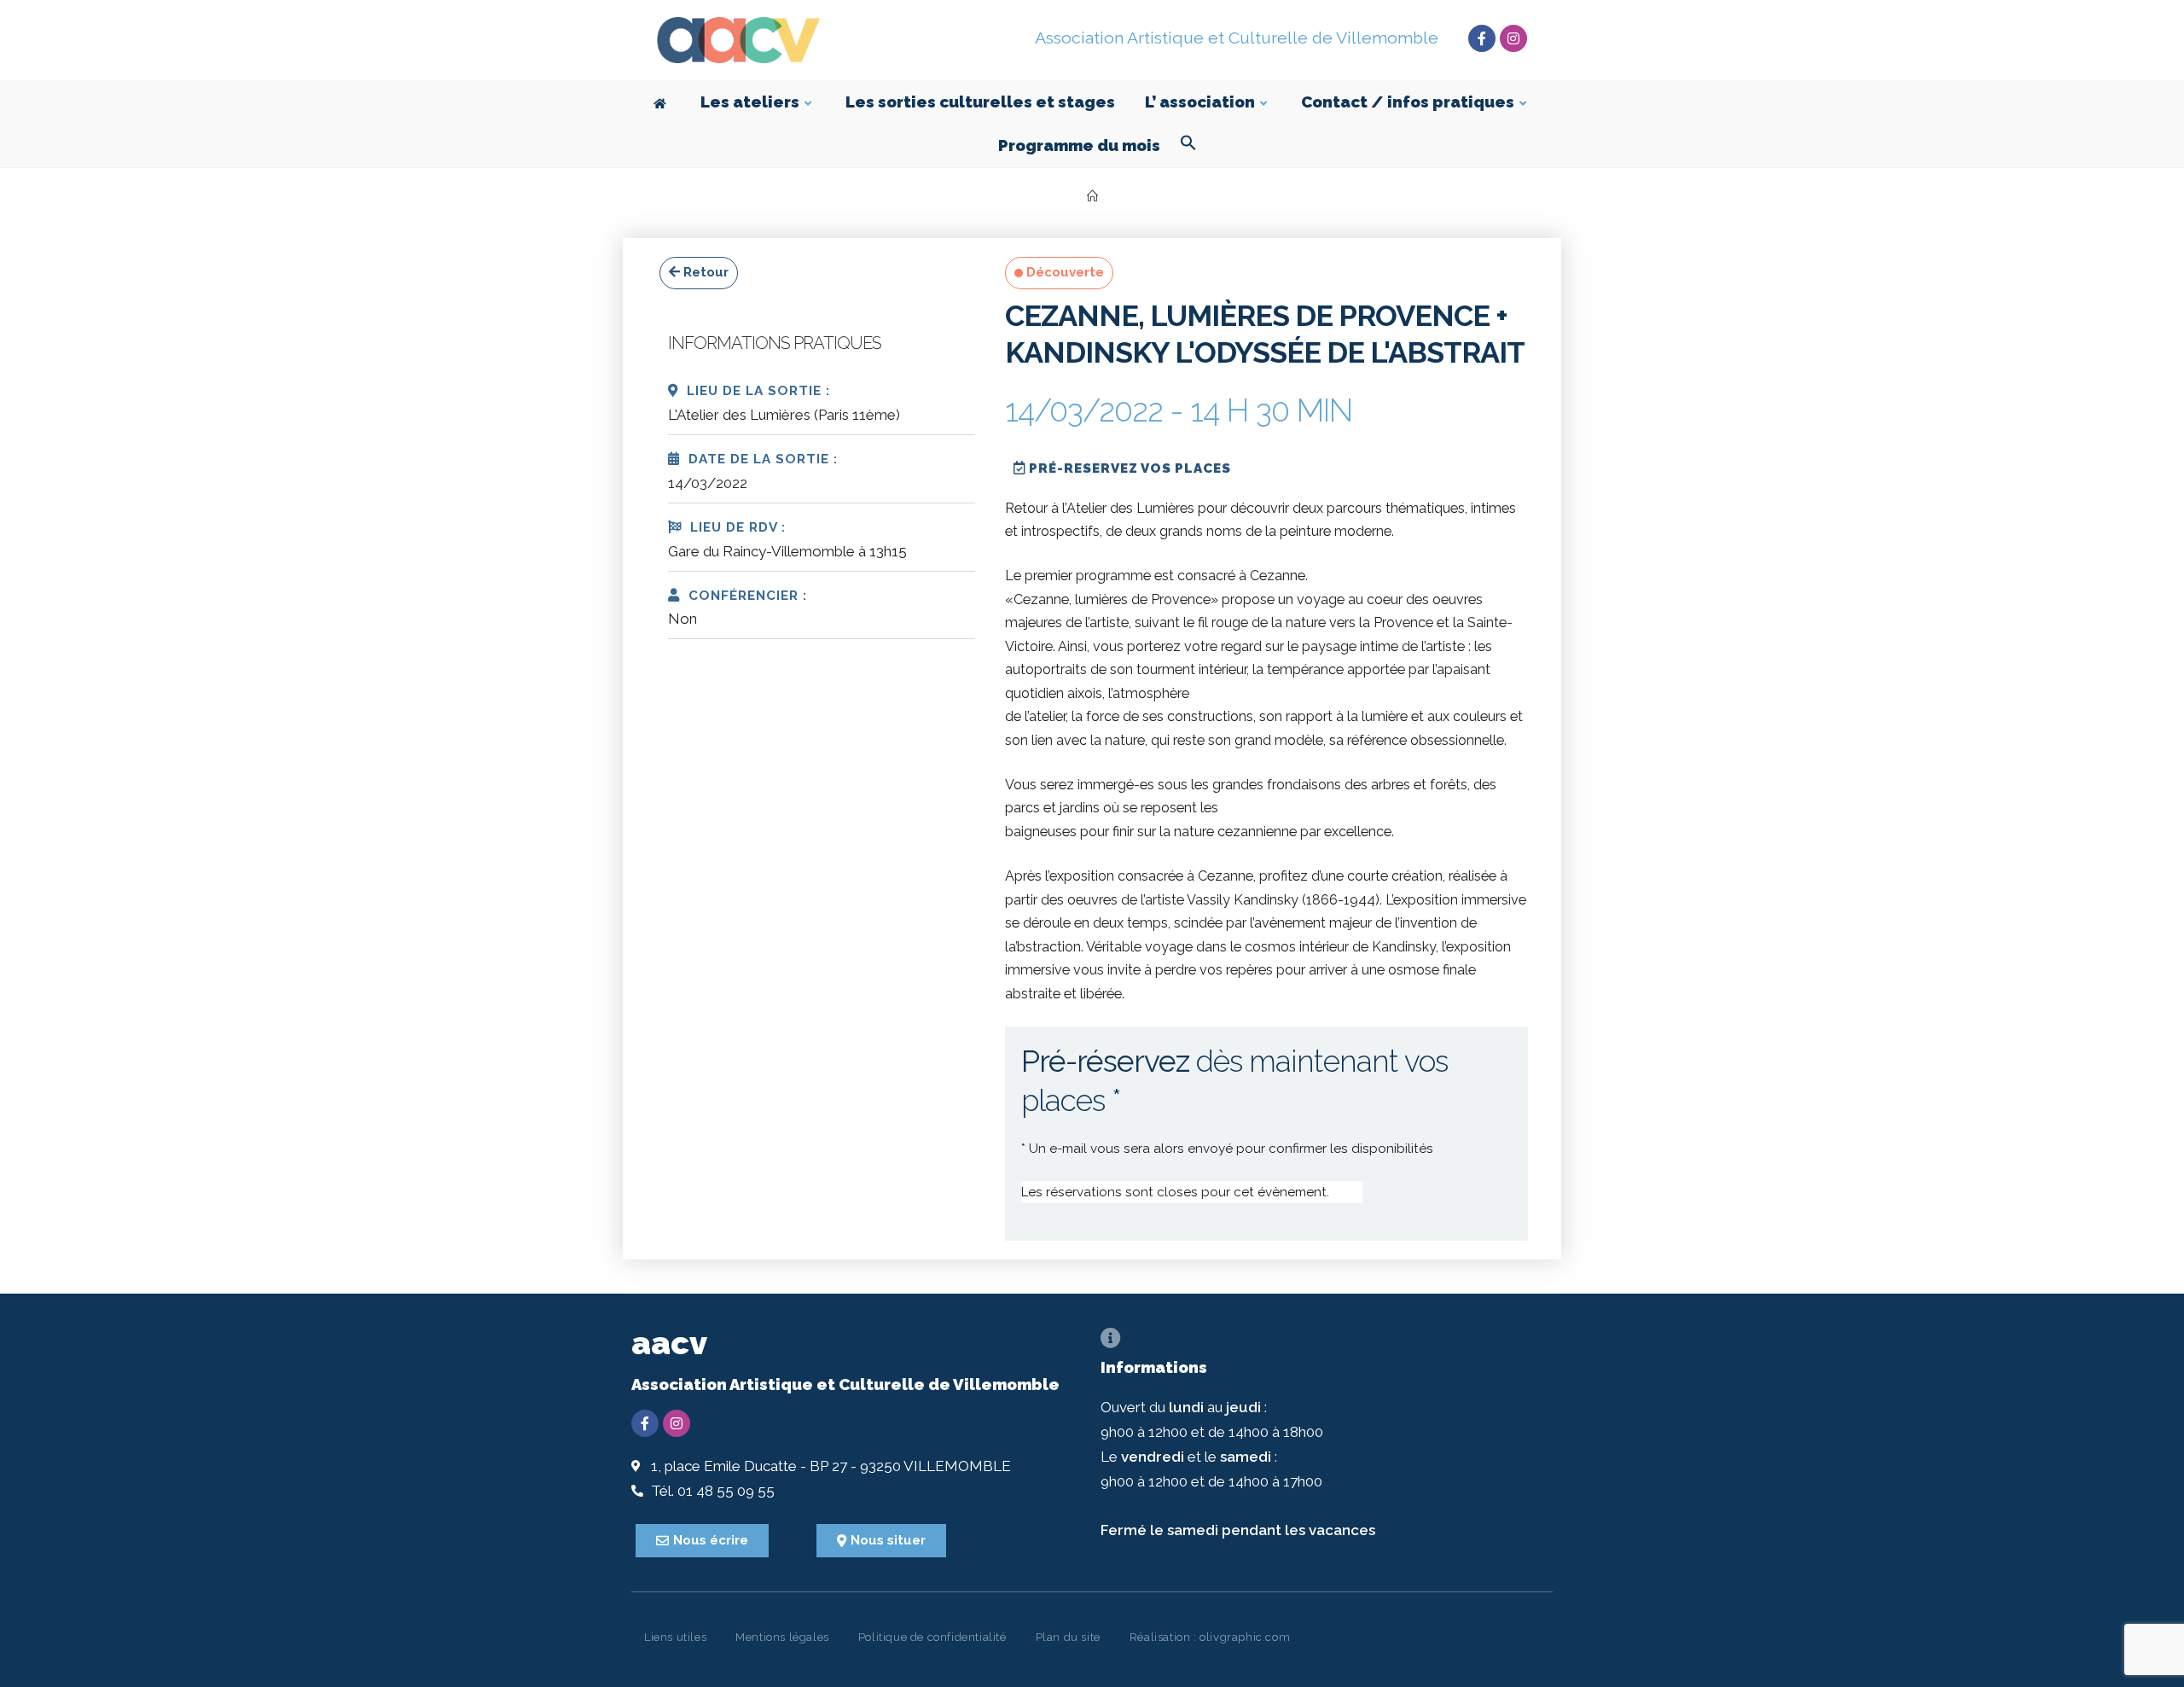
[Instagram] (1513, 38)
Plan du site (1068, 1637)
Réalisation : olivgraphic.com (1210, 1637)
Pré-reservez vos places (1128, 468)
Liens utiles (675, 1637)
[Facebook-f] (1482, 38)
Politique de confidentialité (932, 1637)
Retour (704, 272)
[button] (1188, 145)
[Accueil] (1092, 197)
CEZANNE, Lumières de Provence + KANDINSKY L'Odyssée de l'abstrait (1265, 334)
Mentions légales (782, 1637)
